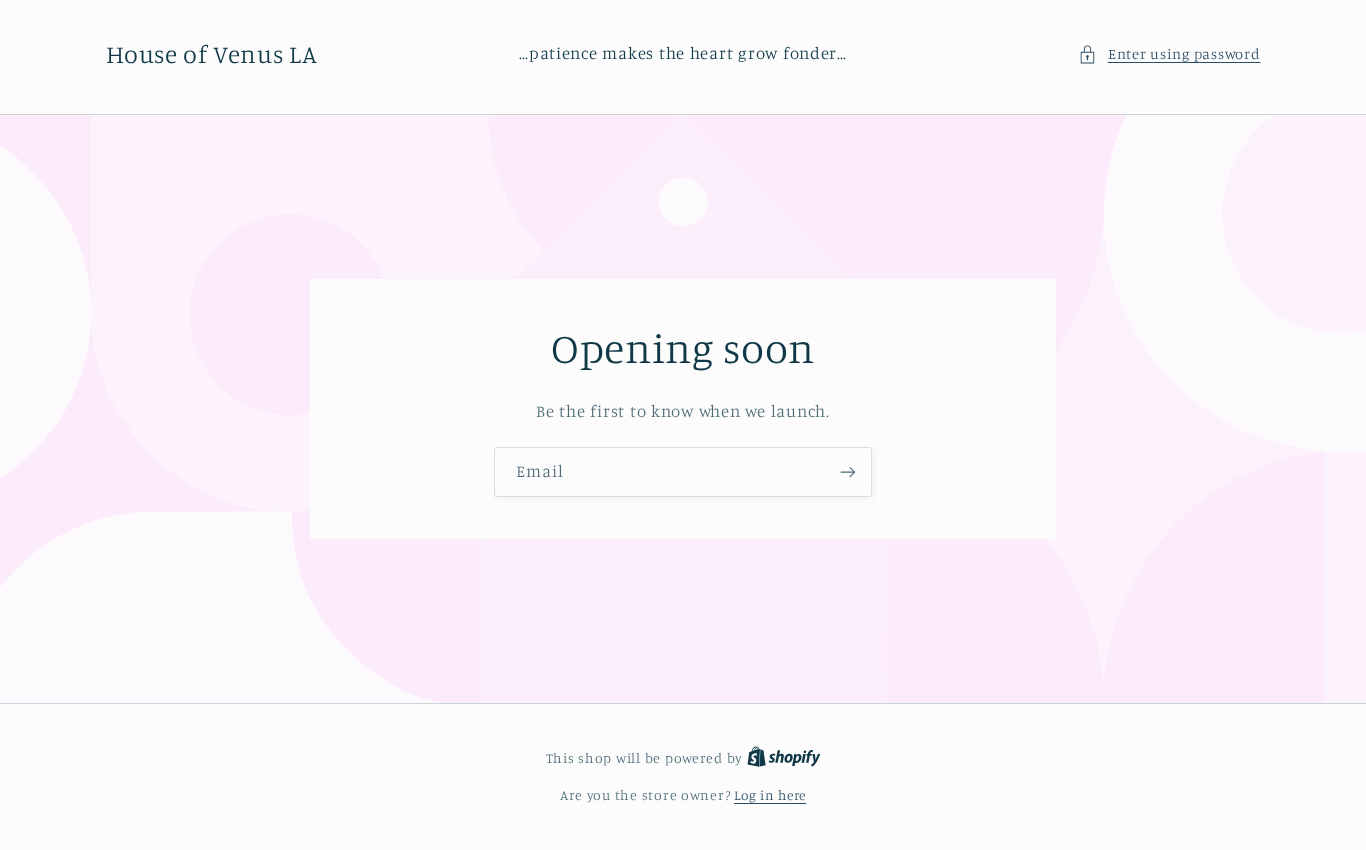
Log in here (770, 795)
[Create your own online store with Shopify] (784, 758)
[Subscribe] (848, 471)
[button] (1169, 54)
